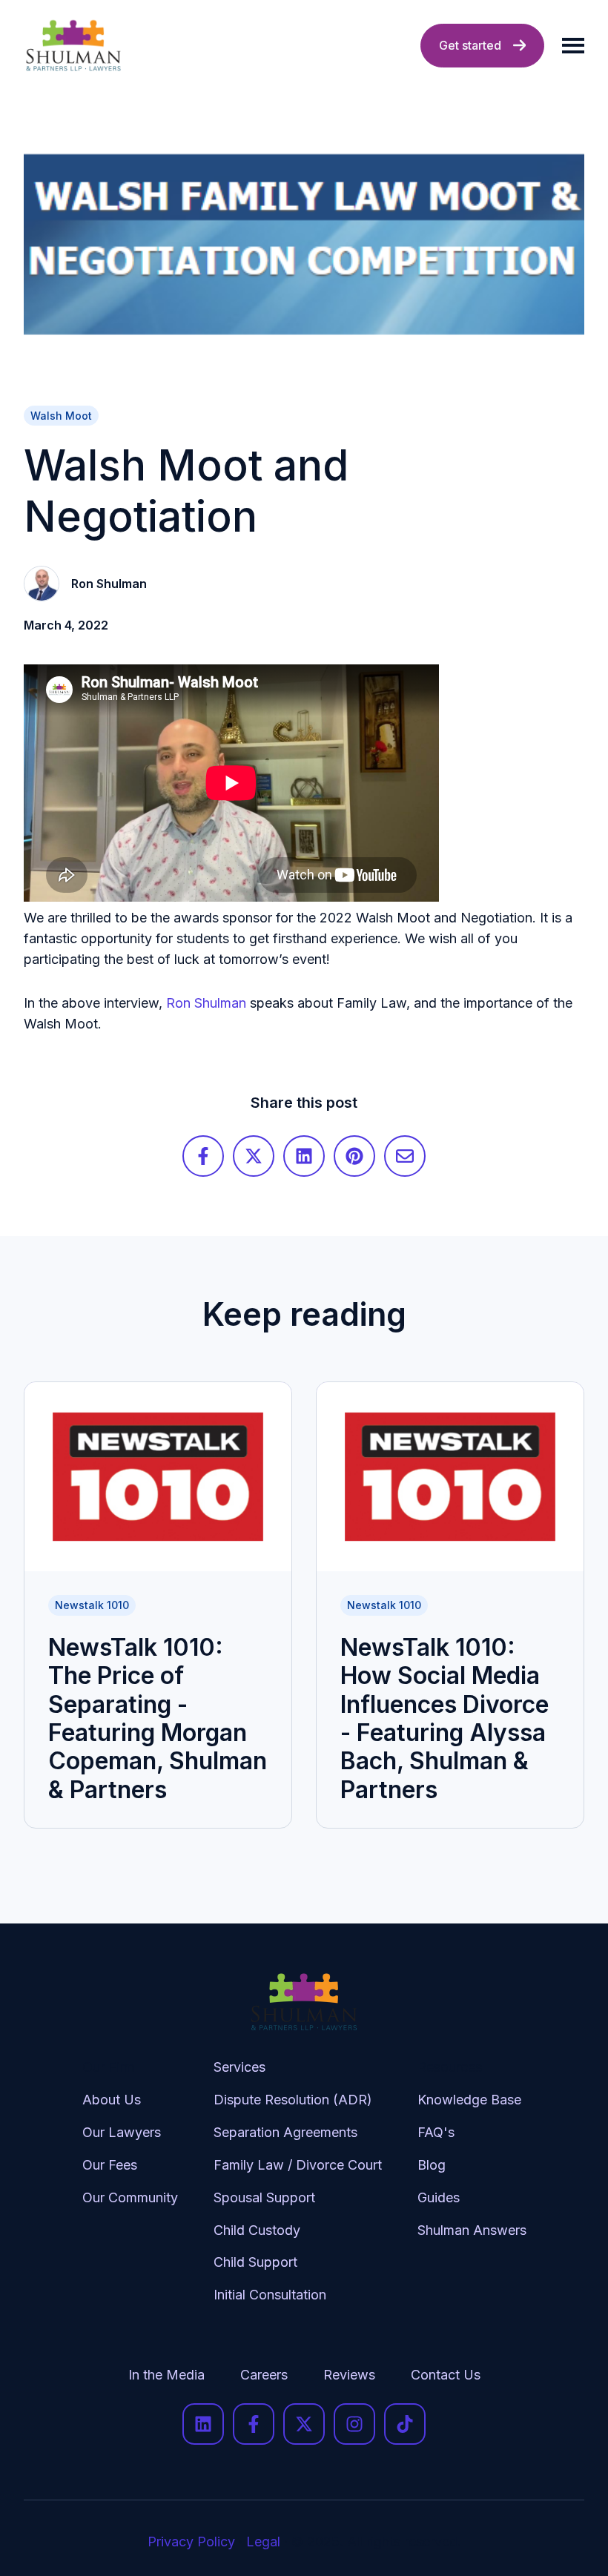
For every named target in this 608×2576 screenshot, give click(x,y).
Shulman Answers (472, 2230)
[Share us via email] (405, 1156)
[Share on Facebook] (203, 1156)
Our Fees (110, 2165)
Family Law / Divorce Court (298, 2165)
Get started (470, 45)
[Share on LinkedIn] (304, 1156)
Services (239, 2067)
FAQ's (436, 2132)
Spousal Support (264, 2197)
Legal (263, 2542)
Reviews (349, 2375)
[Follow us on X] (304, 2424)
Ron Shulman (206, 1003)
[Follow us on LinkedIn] (203, 2424)
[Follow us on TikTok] (405, 2424)
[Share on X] (254, 1156)
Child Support (255, 2262)
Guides (439, 2197)
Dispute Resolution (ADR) (293, 2100)
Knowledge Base (469, 2100)
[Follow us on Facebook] (254, 2424)
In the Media (166, 2375)
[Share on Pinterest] (354, 1156)
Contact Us (446, 2375)
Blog (432, 2165)
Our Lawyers (122, 2132)
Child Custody (257, 2230)
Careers (264, 2375)
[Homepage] (73, 46)
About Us (112, 2100)
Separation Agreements (285, 2132)
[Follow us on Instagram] (354, 2424)
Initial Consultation (270, 2295)
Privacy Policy (191, 2542)
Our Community (130, 2197)
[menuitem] (130, 2193)
